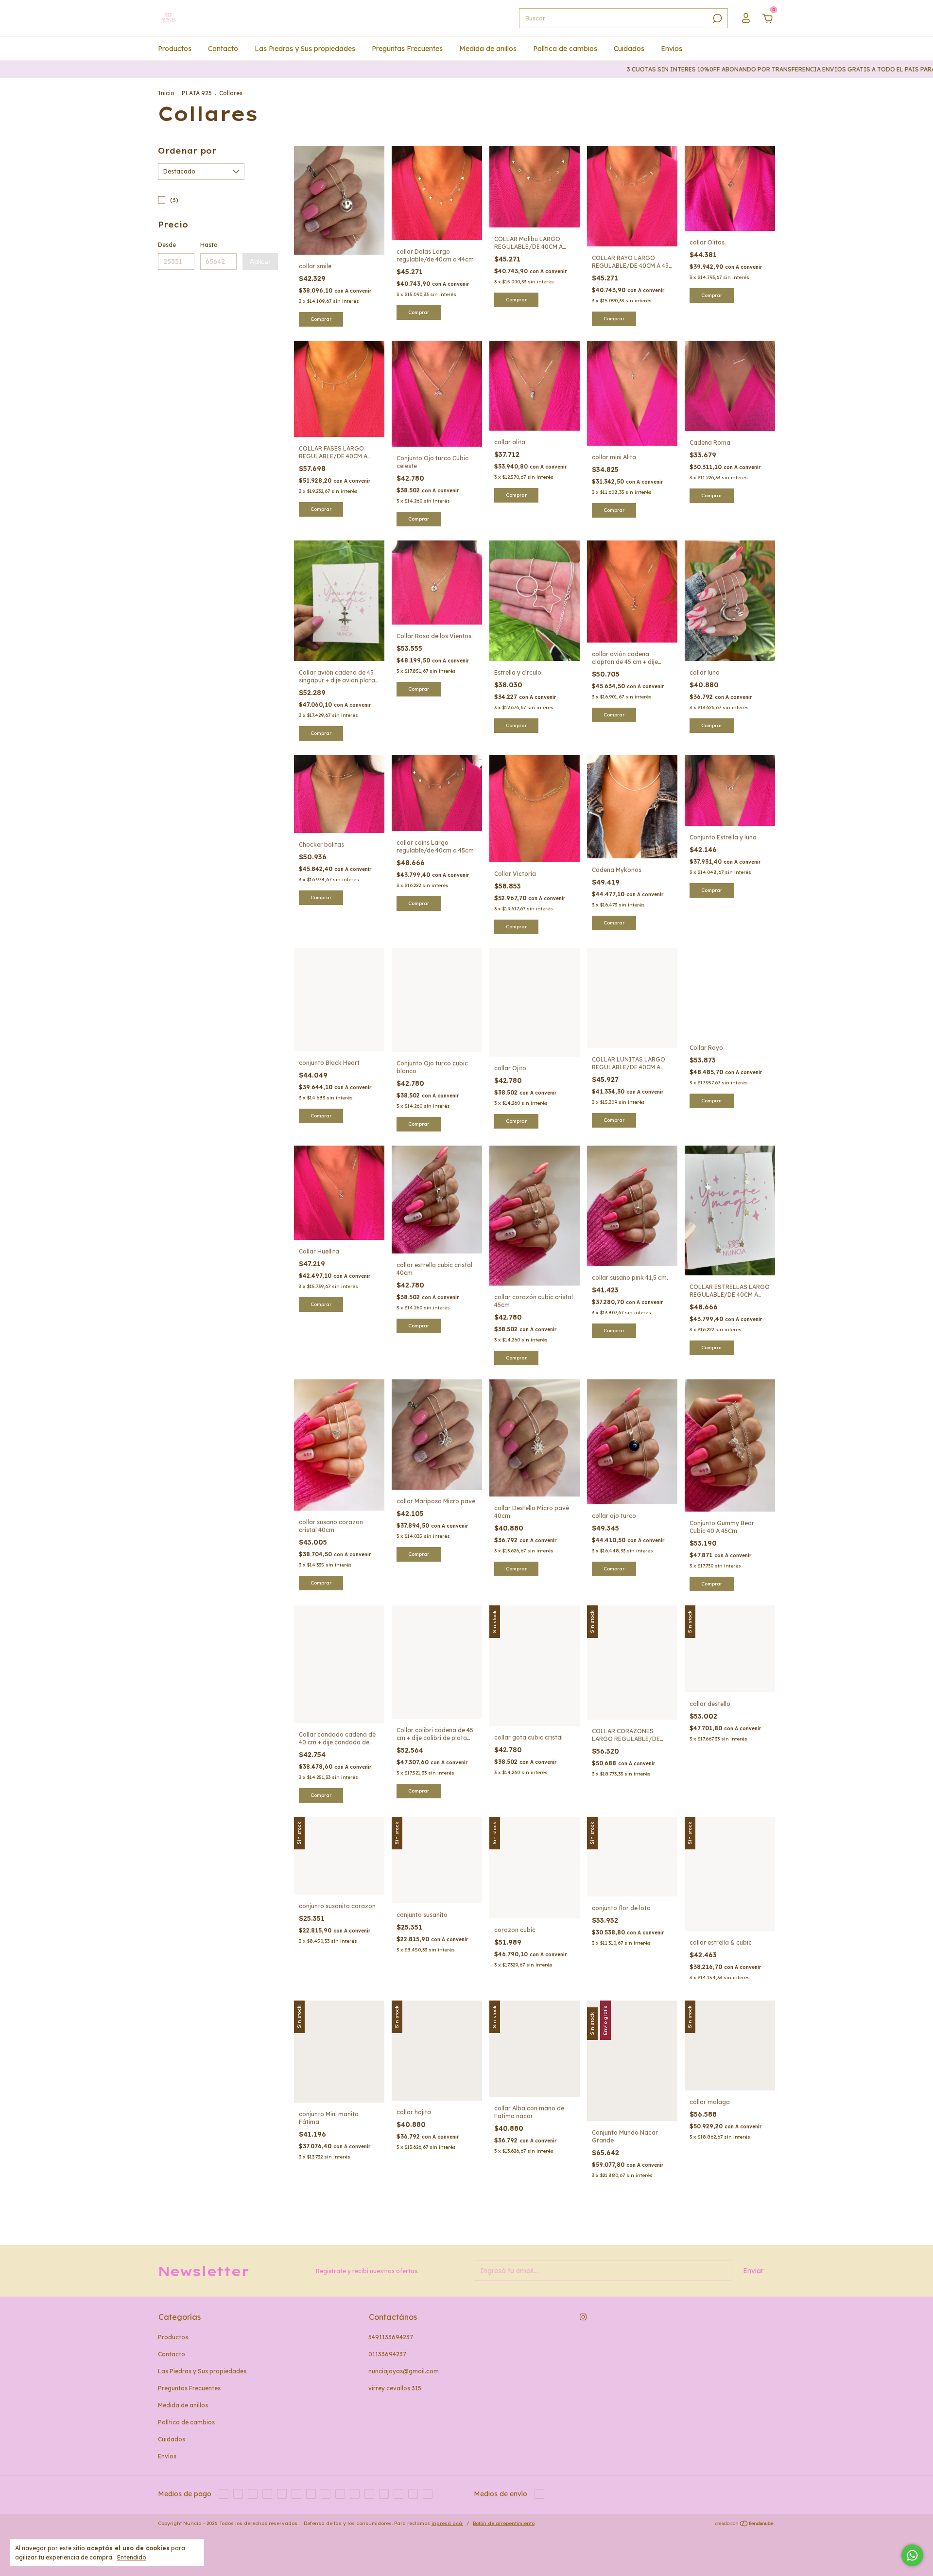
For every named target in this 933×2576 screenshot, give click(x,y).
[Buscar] (717, 18)
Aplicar (260, 261)
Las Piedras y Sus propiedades (305, 49)
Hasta (209, 245)
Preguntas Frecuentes (407, 49)
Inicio (166, 93)
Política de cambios (565, 49)
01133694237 (387, 2354)
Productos (175, 49)
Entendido (132, 2557)
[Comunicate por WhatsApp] (912, 2555)
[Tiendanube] (745, 2524)
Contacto (223, 49)
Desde (167, 245)
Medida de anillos (488, 49)
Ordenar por (187, 151)
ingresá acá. (447, 2523)
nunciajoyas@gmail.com (404, 2371)
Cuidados (629, 49)
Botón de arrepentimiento (504, 2523)
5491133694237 (391, 2337)
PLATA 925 (197, 93)
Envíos (672, 49)
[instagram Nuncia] (583, 2317)
